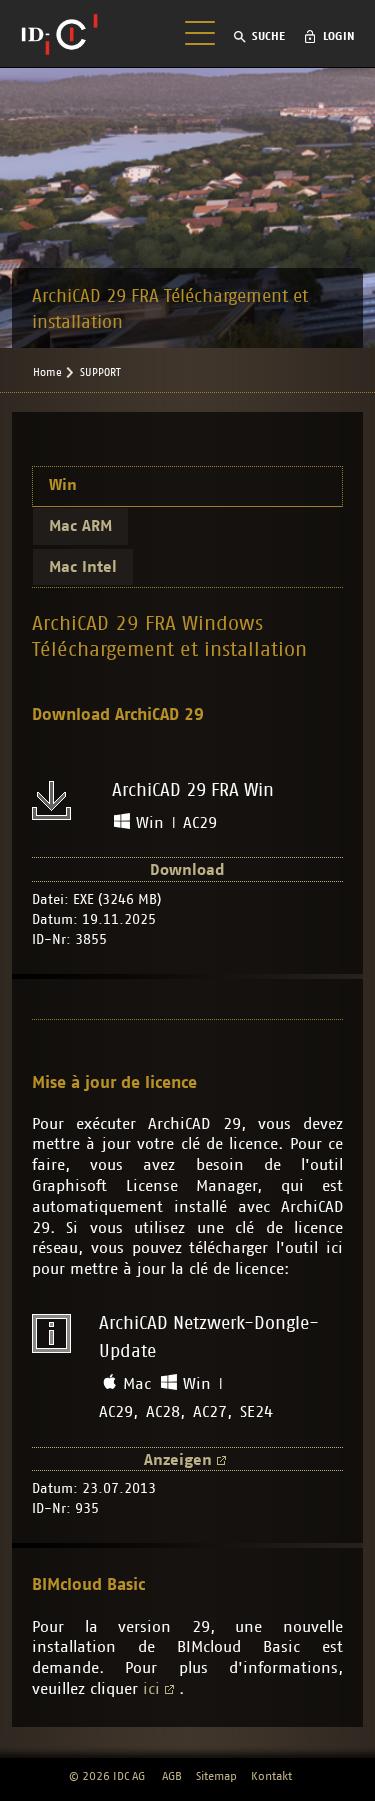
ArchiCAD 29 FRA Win (193, 791)
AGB (172, 1776)
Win (63, 485)
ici (151, 1689)
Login (339, 36)
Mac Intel (83, 567)
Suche (268, 36)
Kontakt (271, 1776)
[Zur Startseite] (59, 34)
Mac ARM (80, 526)
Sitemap (216, 1776)
